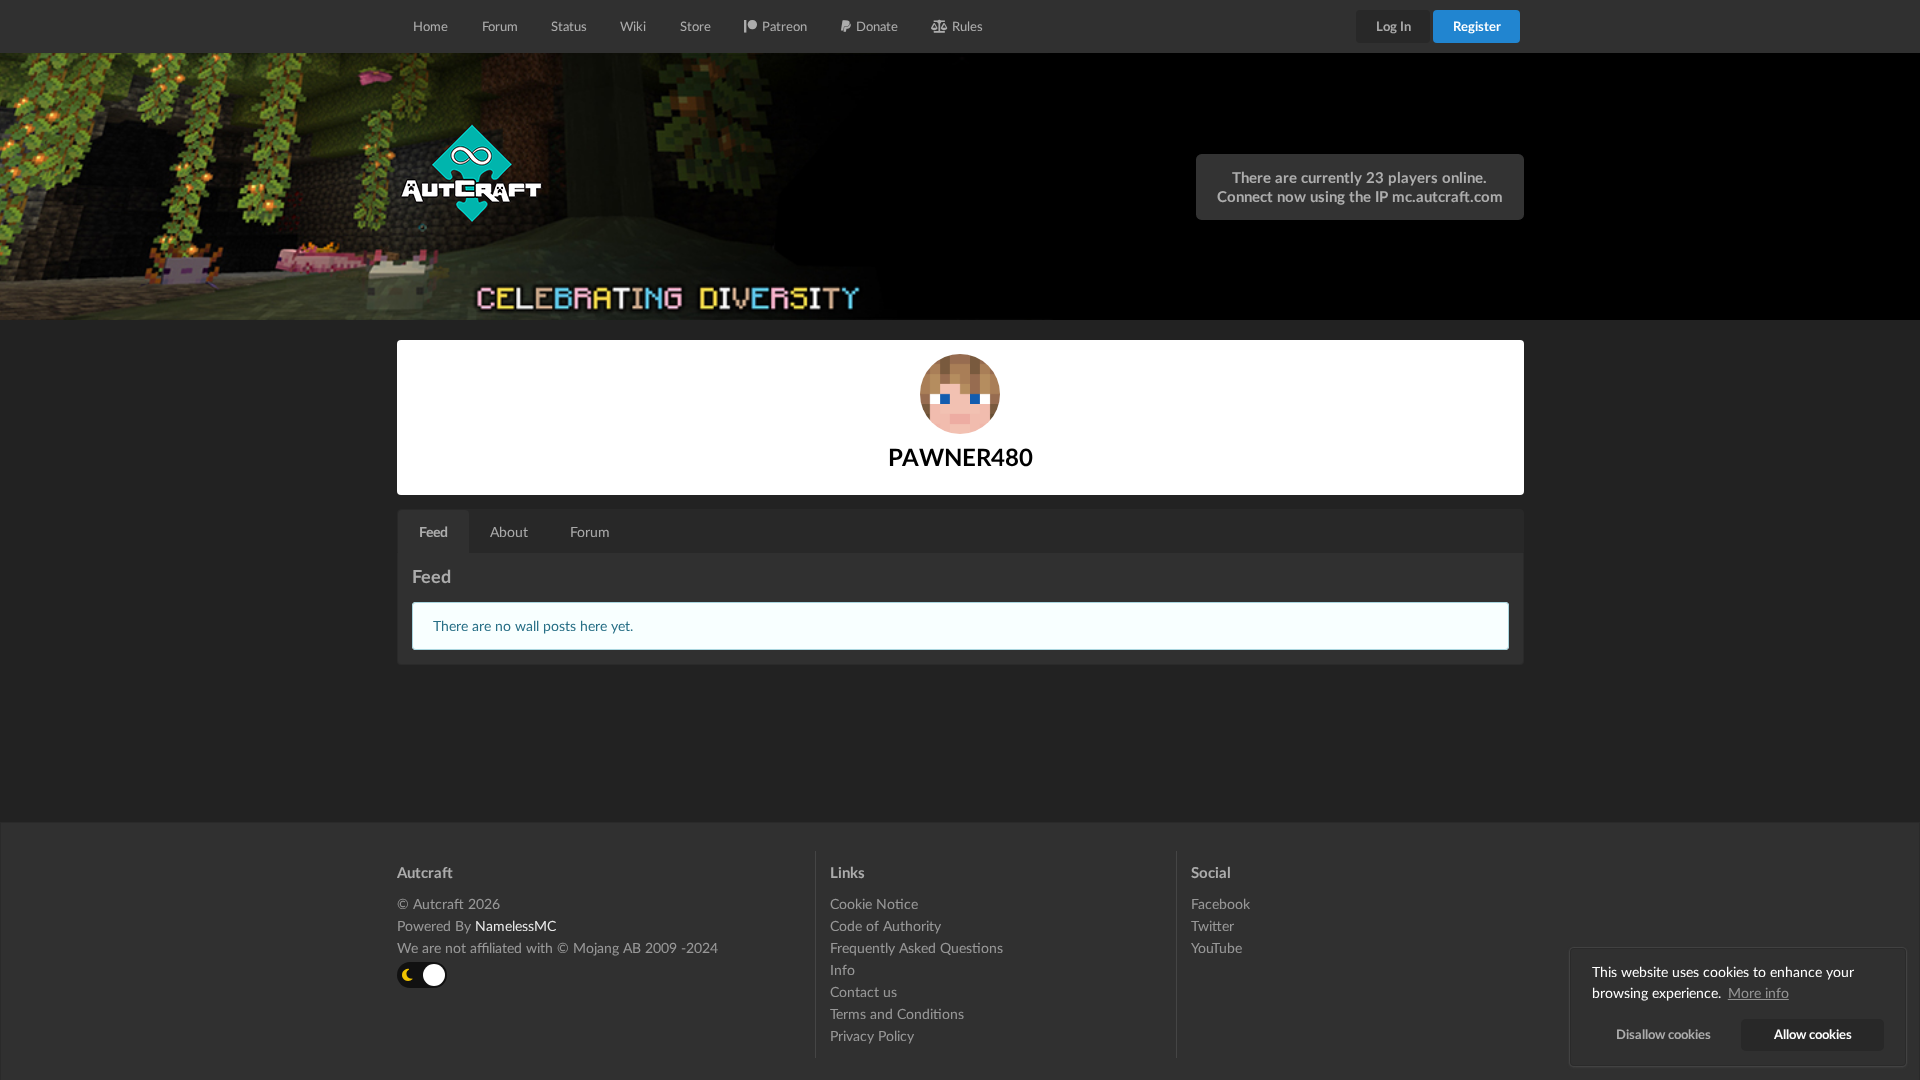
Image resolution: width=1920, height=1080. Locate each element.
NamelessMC (515, 925)
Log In (1393, 26)
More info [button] (1758, 992)
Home (430, 26)
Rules (967, 26)
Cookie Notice (874, 904)
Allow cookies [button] (1813, 1034)
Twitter (1212, 925)
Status (569, 26)
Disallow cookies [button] (1663, 1034)
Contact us (863, 991)
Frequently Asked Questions (916, 947)
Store (695, 26)
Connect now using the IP (1360, 196)
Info (842, 969)
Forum (500, 26)
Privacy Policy (872, 1035)
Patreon (784, 26)
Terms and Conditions (897, 1013)
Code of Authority (885, 925)
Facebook (1220, 904)
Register (1477, 26)
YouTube (1216, 947)
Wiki (633, 26)
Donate (877, 26)
